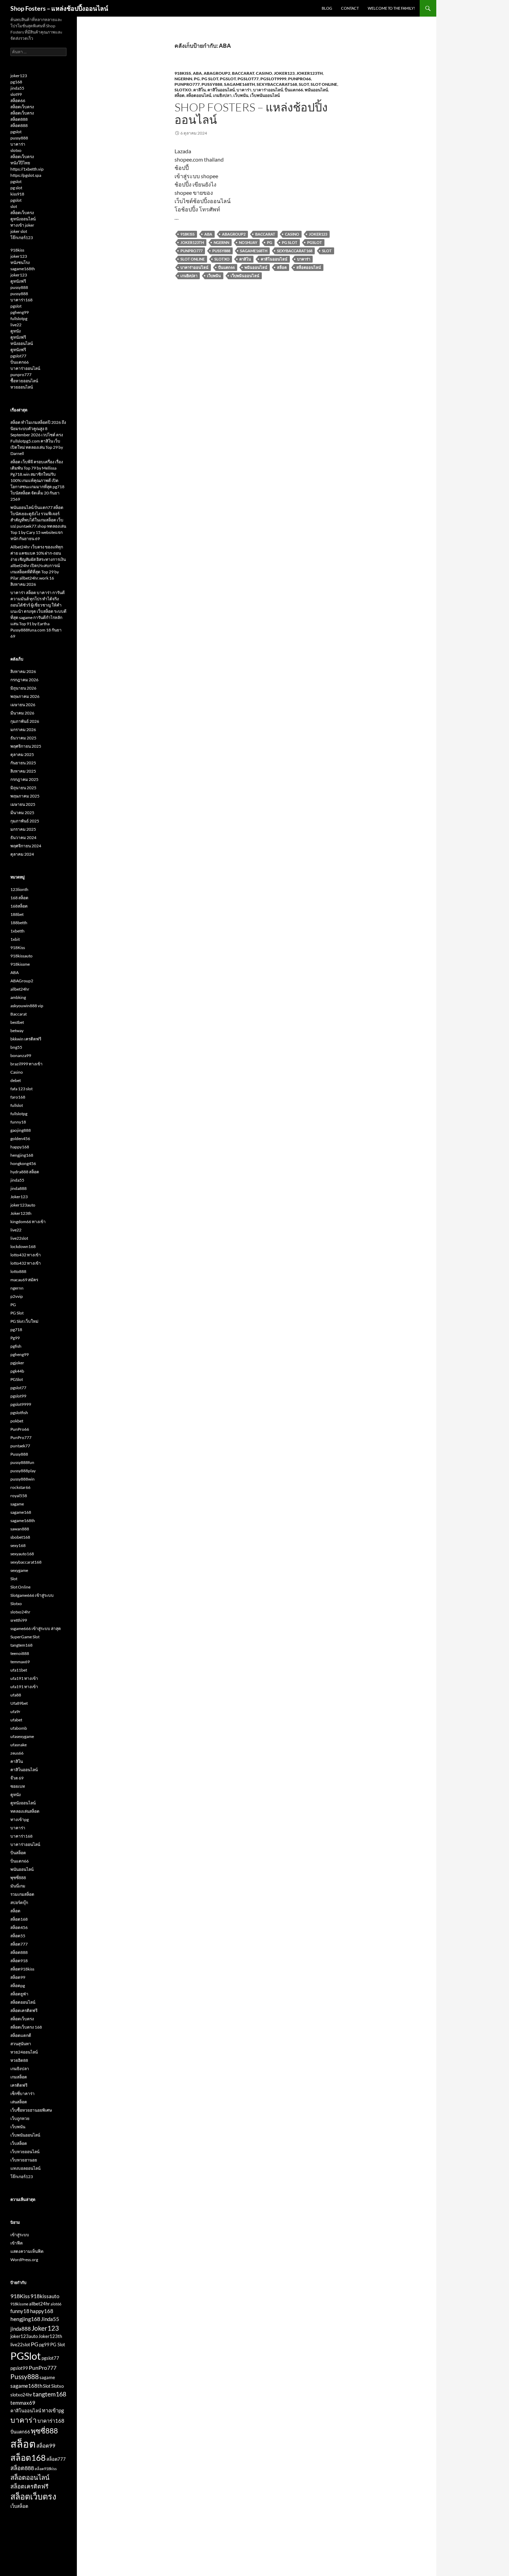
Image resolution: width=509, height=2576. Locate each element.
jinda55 (17, 88)
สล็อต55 (18, 1936)
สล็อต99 (18, 1977)
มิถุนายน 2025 (23, 788)
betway (17, 1031)
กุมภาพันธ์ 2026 (25, 721)
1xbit (15, 939)
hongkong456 (23, 1163)
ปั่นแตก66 (294, 90)
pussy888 (19, 138)
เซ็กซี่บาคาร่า (23, 2093)
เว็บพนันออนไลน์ (265, 95)
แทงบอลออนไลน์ (25, 2168)
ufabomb (19, 1728)
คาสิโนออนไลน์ (221, 90)
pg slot (16, 188)
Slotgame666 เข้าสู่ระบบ (32, 1595)
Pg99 (15, 1338)
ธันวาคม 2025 (23, 738)
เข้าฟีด (17, 2243)
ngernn (183, 79)
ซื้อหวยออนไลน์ (24, 381)
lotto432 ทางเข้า (26, 1255)
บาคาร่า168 (21, 300)
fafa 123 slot (21, 1089)
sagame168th (239, 84)
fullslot (17, 1105)
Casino (264, 73)
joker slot (19, 231)
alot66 (56, 2304)
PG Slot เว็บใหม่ (24, 1321)
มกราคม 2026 (23, 730)
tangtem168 (21, 1645)
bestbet (17, 1022)
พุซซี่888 (18, 1878)
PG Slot (210, 79)
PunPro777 (187, 84)
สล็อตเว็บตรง (22, 107)
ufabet (16, 1720)
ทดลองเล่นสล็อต (25, 1811)
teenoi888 (20, 1653)
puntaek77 (20, 1446)
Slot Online (324, 84)
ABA (197, 73)
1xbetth (17, 931)
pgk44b (17, 1371)
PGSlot (228, 79)
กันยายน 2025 (23, 763)
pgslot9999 (273, 79)
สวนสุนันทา (21, 2044)
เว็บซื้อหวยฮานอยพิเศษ (31, 2110)
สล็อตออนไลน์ (199, 95)
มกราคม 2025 (23, 829)
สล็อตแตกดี (21, 2035)
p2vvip (17, 1296)
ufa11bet (19, 1670)
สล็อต (180, 95)
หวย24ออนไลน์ (24, 2052)
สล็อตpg (18, 1986)
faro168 (18, 1097)
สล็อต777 (19, 1944)
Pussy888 (212, 84)
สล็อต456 (19, 1927)
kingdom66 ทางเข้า (28, 1222)
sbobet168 (20, 1537)
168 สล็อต (19, 898)
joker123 (19, 76)
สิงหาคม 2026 (23, 671)
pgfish (16, 1346)
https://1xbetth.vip (27, 169)
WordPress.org (24, 2260)
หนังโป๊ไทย (20, 163)
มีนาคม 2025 (22, 813)
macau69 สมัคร (24, 1280)
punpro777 (21, 375)
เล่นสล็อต (19, 2102)
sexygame (19, 1570)
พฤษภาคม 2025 (25, 796)
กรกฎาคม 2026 (24, 680)
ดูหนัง (16, 331)
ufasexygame (22, 1736)
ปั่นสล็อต (18, 1853)
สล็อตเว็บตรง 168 (26, 2027)
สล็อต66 (18, 101)
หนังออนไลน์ (22, 343)
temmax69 (20, 1662)
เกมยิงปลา (222, 95)
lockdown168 (23, 1246)
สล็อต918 (19, 1961)
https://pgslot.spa (26, 175)
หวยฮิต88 (19, 2060)
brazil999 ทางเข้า (26, 1064)
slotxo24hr (20, 1612)
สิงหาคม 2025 (23, 771)
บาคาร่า (244, 90)
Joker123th (310, 73)
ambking (18, 997)
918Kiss (183, 73)
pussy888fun (22, 1462)
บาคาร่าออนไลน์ (268, 90)
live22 (16, 325)
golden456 (20, 1139)
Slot (304, 84)
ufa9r (15, 1712)
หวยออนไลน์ (22, 387)
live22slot (19, 1238)
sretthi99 (19, 1620)
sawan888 (20, 1529)
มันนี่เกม (18, 1886)
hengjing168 (22, 1155)
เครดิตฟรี (19, 2085)
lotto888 (18, 1271)
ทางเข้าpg (20, 1819)
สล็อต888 (19, 119)
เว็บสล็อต (19, 2143)
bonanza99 (21, 1055)
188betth (19, 923)
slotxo (16, 150)
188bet (17, 914)
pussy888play (23, 1471)
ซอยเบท (18, 1786)
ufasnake (19, 1745)
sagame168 (21, 1512)
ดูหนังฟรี (18, 281)
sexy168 (18, 1545)
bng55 (16, 1047)
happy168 (20, 1147)
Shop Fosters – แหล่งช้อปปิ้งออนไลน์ (59, 8)
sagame (17, 1504)
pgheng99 (20, 312)
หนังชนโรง (20, 262)
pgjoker (17, 1363)
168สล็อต (19, 906)
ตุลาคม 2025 (22, 754)
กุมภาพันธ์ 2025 (25, 821)
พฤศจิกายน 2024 (26, 846)
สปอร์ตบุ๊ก (19, 1903)
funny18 (18, 1122)
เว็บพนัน (241, 95)
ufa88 (16, 1695)
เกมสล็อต (19, 2077)
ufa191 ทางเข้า (24, 1678)
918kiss (17, 250)
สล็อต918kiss (22, 1969)
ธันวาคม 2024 (23, 838)
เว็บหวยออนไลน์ (25, 2152)
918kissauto (21, 956)
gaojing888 (21, 1130)
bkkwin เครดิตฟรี (26, 1039)
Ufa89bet (19, 1703)
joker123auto (23, 1205)
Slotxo (183, 90)
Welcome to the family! (391, 8)
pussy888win (23, 1479)
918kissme (20, 964)
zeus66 (17, 1753)
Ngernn (221, 242)
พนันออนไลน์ (316, 90)
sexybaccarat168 (277, 84)
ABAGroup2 (217, 73)
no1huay (248, 242)
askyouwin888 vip (27, 1006)
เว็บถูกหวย (20, 2118)
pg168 (16, 82)
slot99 (16, 94)
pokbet (17, 1421)
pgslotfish (19, 1413)
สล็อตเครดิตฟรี (24, 2010)
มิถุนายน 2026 (23, 688)
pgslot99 (18, 1396)
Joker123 (284, 73)
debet (16, 1080)
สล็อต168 (19, 1919)
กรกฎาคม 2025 (24, 779)
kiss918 (17, 194)
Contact (350, 8)
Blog (327, 8)
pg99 (44, 2345)
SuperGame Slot (25, 1637)
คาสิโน (199, 90)
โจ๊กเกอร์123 (22, 238)
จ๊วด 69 (17, 1778)
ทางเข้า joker (22, 225)
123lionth (19, 889)
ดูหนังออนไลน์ (23, 219)
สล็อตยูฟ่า (19, 1994)
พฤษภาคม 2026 (25, 696)
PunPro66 (300, 79)
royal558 (19, 1496)
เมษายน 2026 (23, 705)
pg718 (16, 1330)
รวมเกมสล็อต (22, 1894)
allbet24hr (20, 989)
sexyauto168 (22, 1554)
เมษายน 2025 (23, 804)
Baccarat (243, 73)
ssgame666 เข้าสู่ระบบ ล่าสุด (36, 1628)
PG (197, 79)
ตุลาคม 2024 (22, 854)
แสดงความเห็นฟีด (27, 2251)
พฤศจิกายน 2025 (26, 746)
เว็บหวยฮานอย (24, 2160)
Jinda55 (50, 2319)
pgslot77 (248, 79)
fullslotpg (19, 318)
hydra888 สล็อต (25, 1172)
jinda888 (19, 1188)
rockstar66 (20, 1487)
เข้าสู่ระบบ (20, 2235)
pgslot (16, 132)
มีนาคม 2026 (22, 713)
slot (14, 206)
